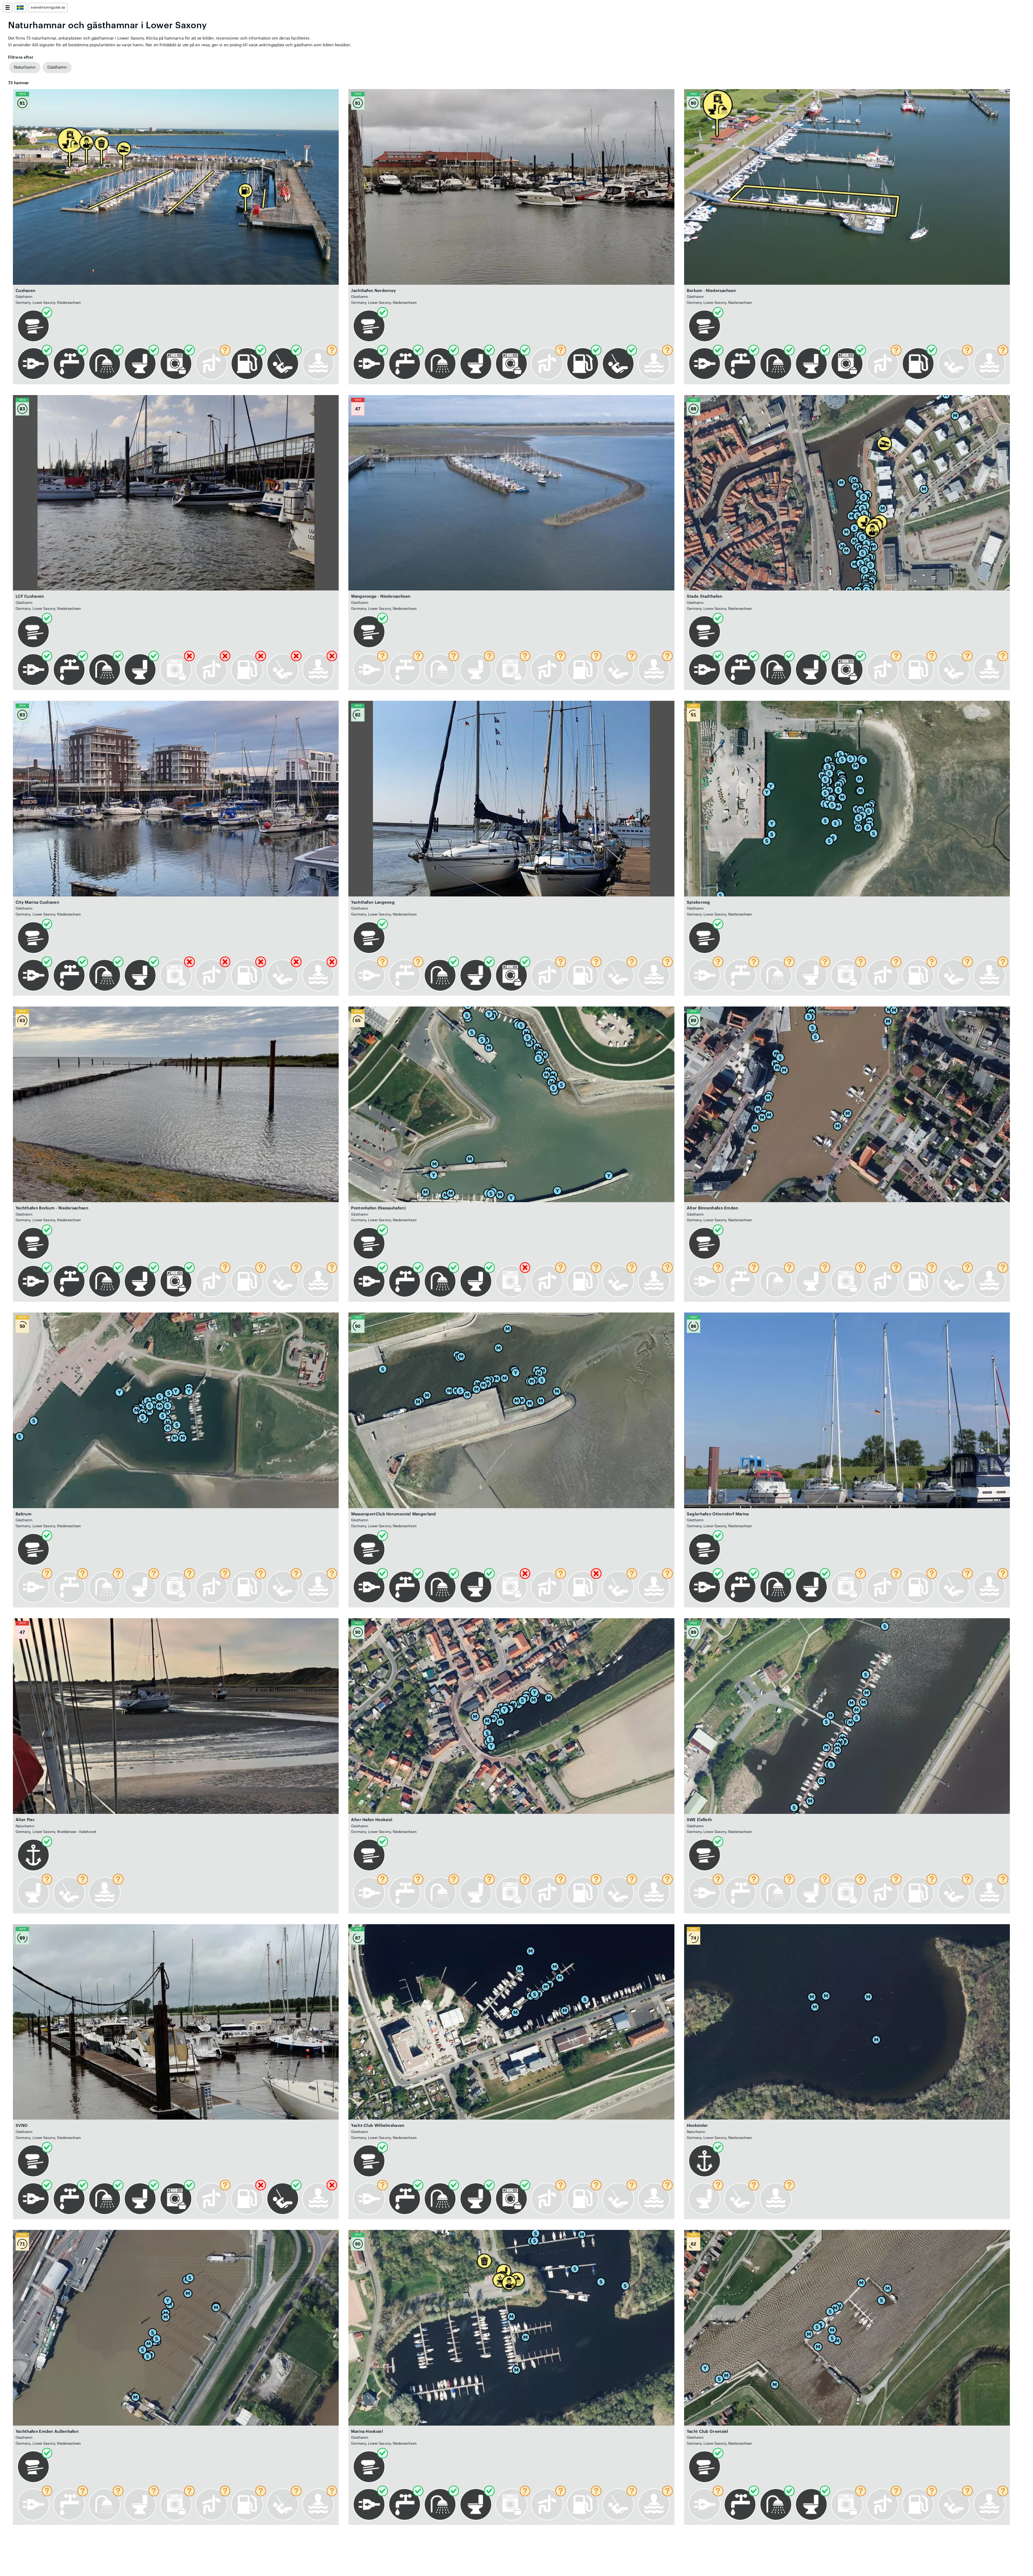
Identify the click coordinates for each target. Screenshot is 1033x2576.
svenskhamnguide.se (48, 8)
